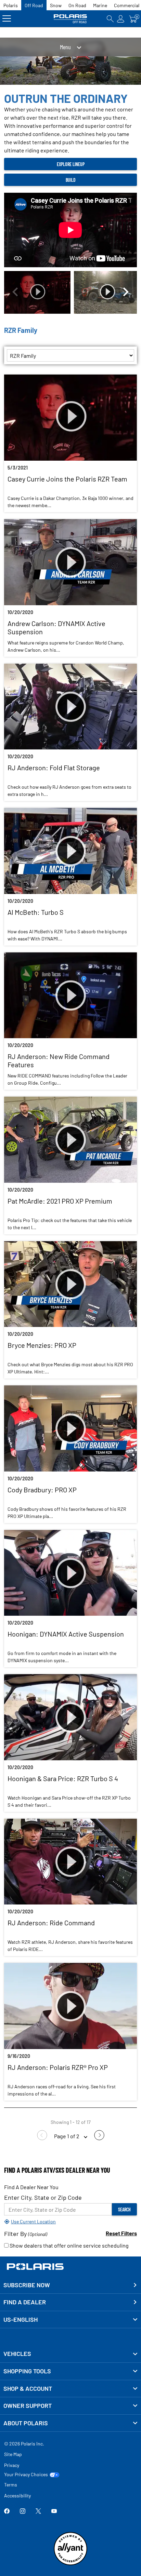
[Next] (126, 293)
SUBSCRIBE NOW (27, 2285)
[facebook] (7, 2512)
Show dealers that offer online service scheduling (69, 2245)
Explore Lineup (71, 164)
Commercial (127, 5)
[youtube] (54, 2512)
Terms (11, 2485)
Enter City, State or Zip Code (43, 2197)
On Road (77, 5)
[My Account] (121, 19)
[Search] (110, 19)
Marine (100, 5)
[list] (70, 355)
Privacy (12, 2465)
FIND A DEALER (25, 2302)
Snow (56, 5)
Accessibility (17, 2496)
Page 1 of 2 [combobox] (67, 2136)
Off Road (34, 5)
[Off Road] (70, 19)
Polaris (11, 5)
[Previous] (15, 293)
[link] (70, 2354)
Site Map (13, 2454)
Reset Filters (121, 2233)
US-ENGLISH (21, 2319)
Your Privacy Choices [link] (26, 2475)
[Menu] (7, 19)
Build (71, 180)
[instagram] (23, 2512)
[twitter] (38, 2512)
